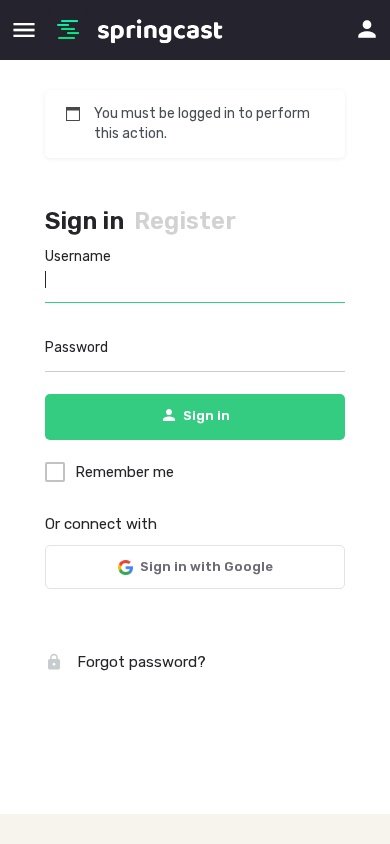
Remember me (124, 472)
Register (185, 221)
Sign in (84, 221)
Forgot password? (139, 662)
